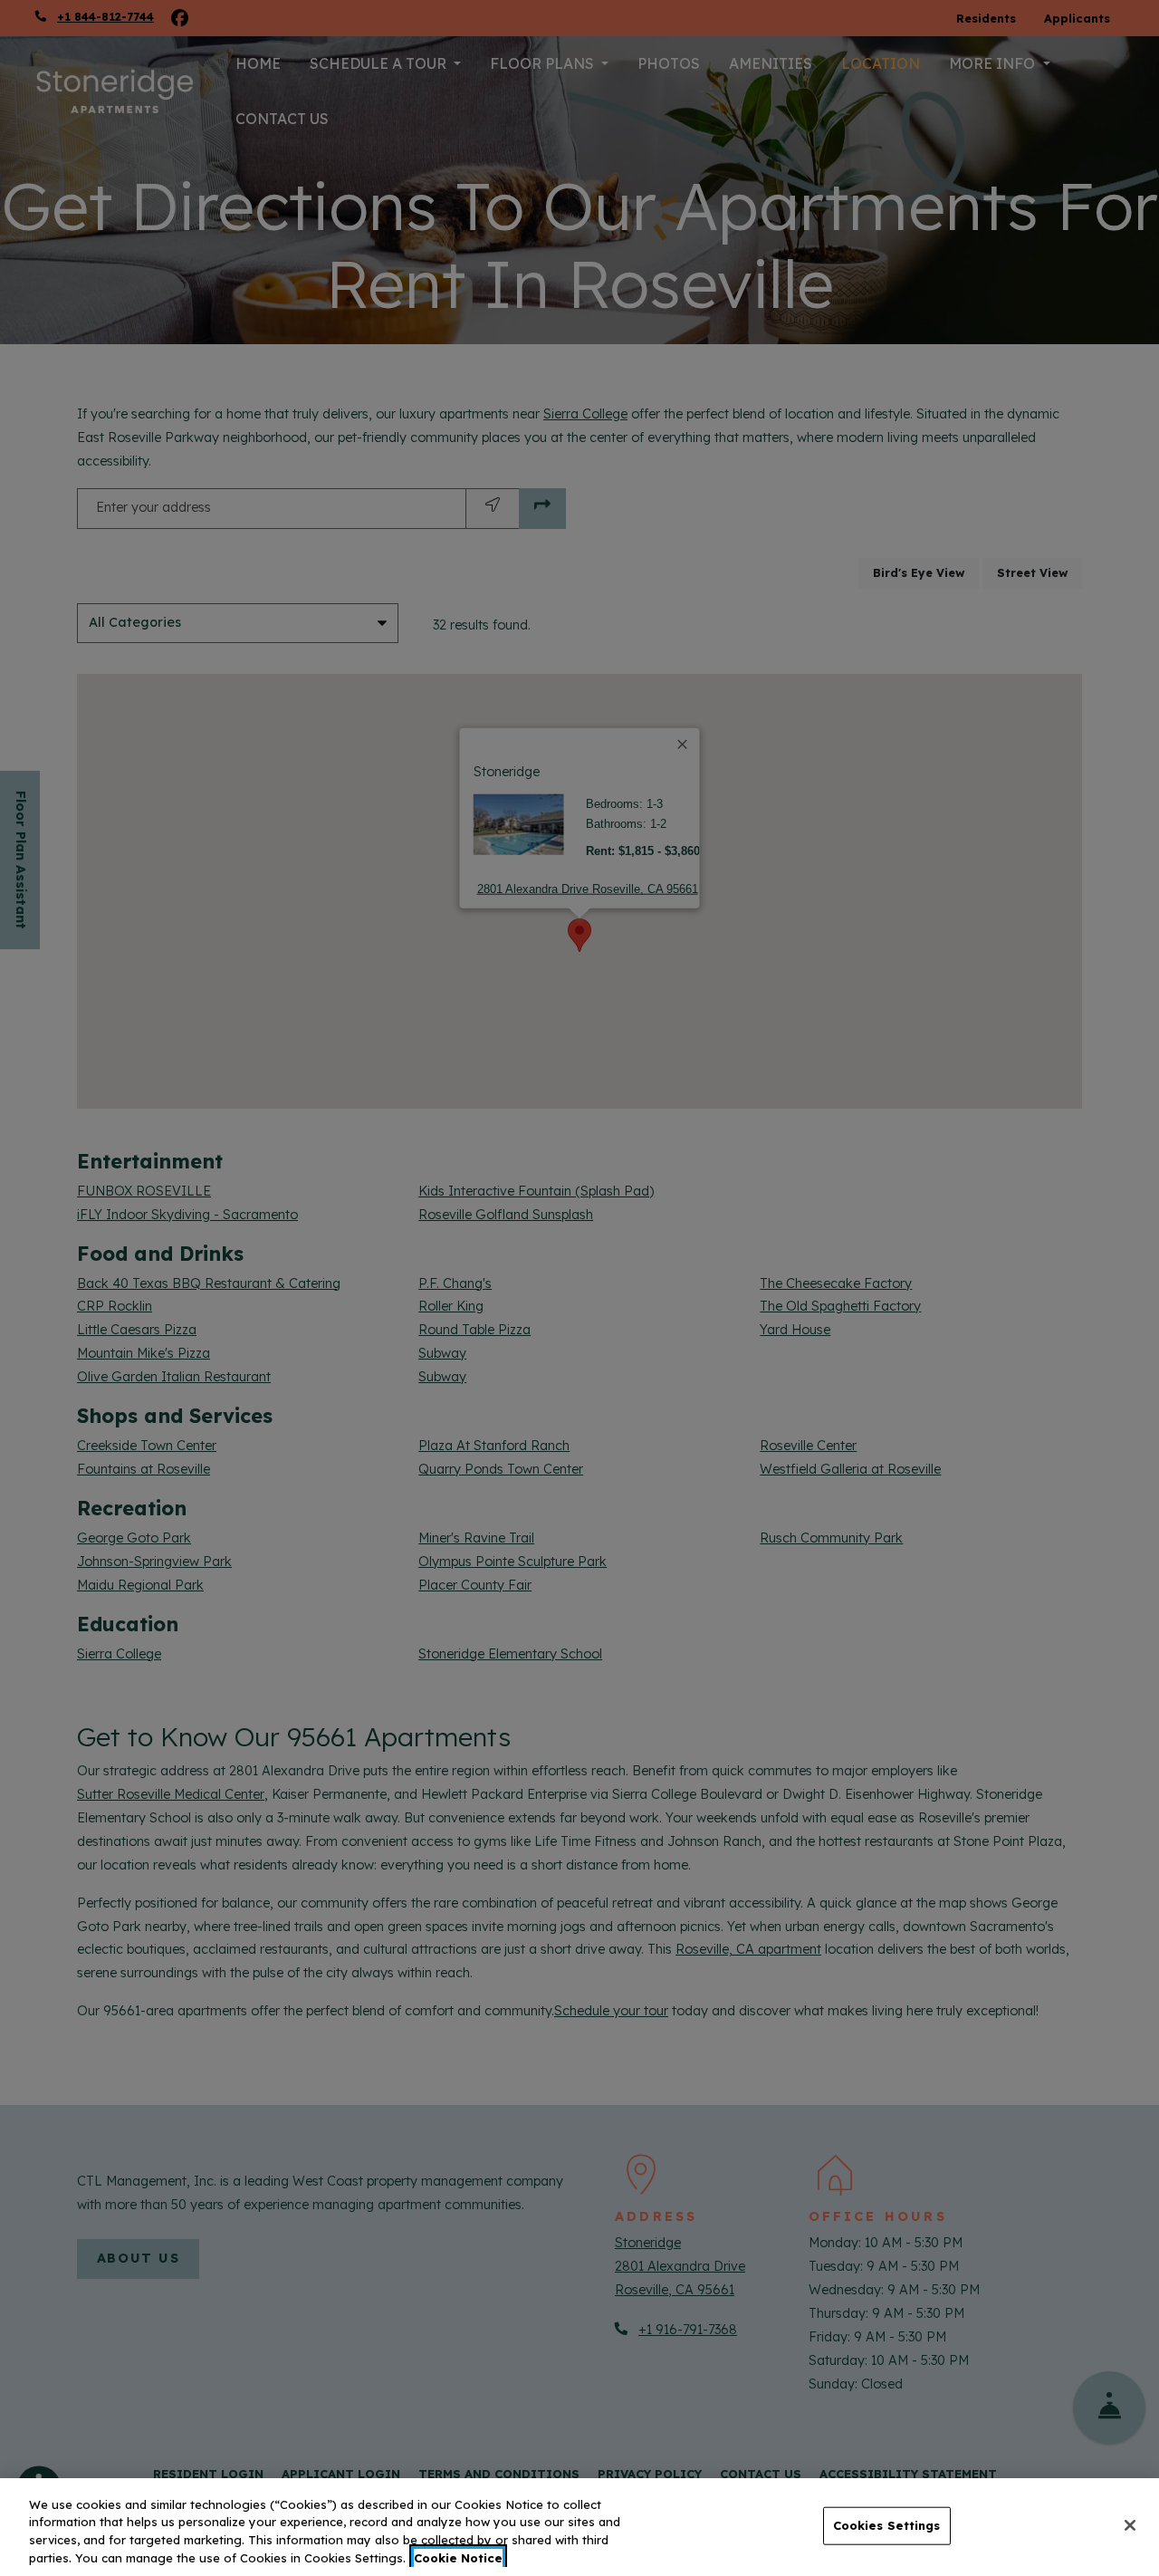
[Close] (1130, 2525)
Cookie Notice (458, 2557)
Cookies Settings (887, 2525)
